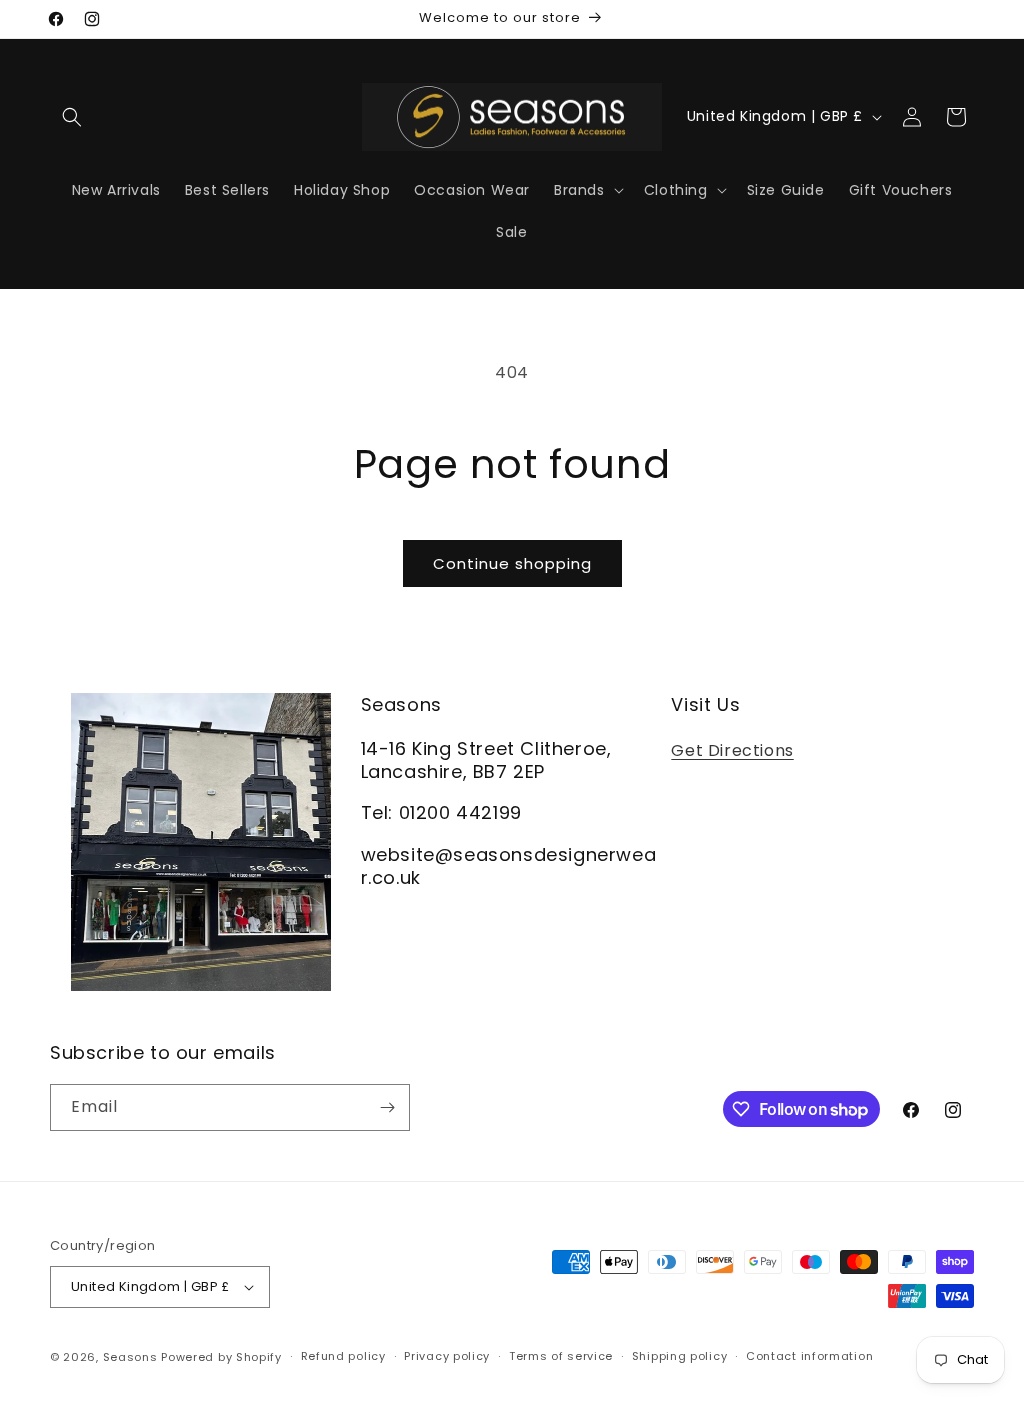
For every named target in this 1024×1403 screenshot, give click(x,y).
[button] (72, 117)
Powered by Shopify (221, 1357)
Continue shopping (512, 563)
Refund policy (343, 1356)
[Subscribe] (387, 1107)
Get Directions (732, 750)
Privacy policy (447, 1356)
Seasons (132, 1357)
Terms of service (561, 1356)
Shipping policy (680, 1356)
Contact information (809, 1356)
